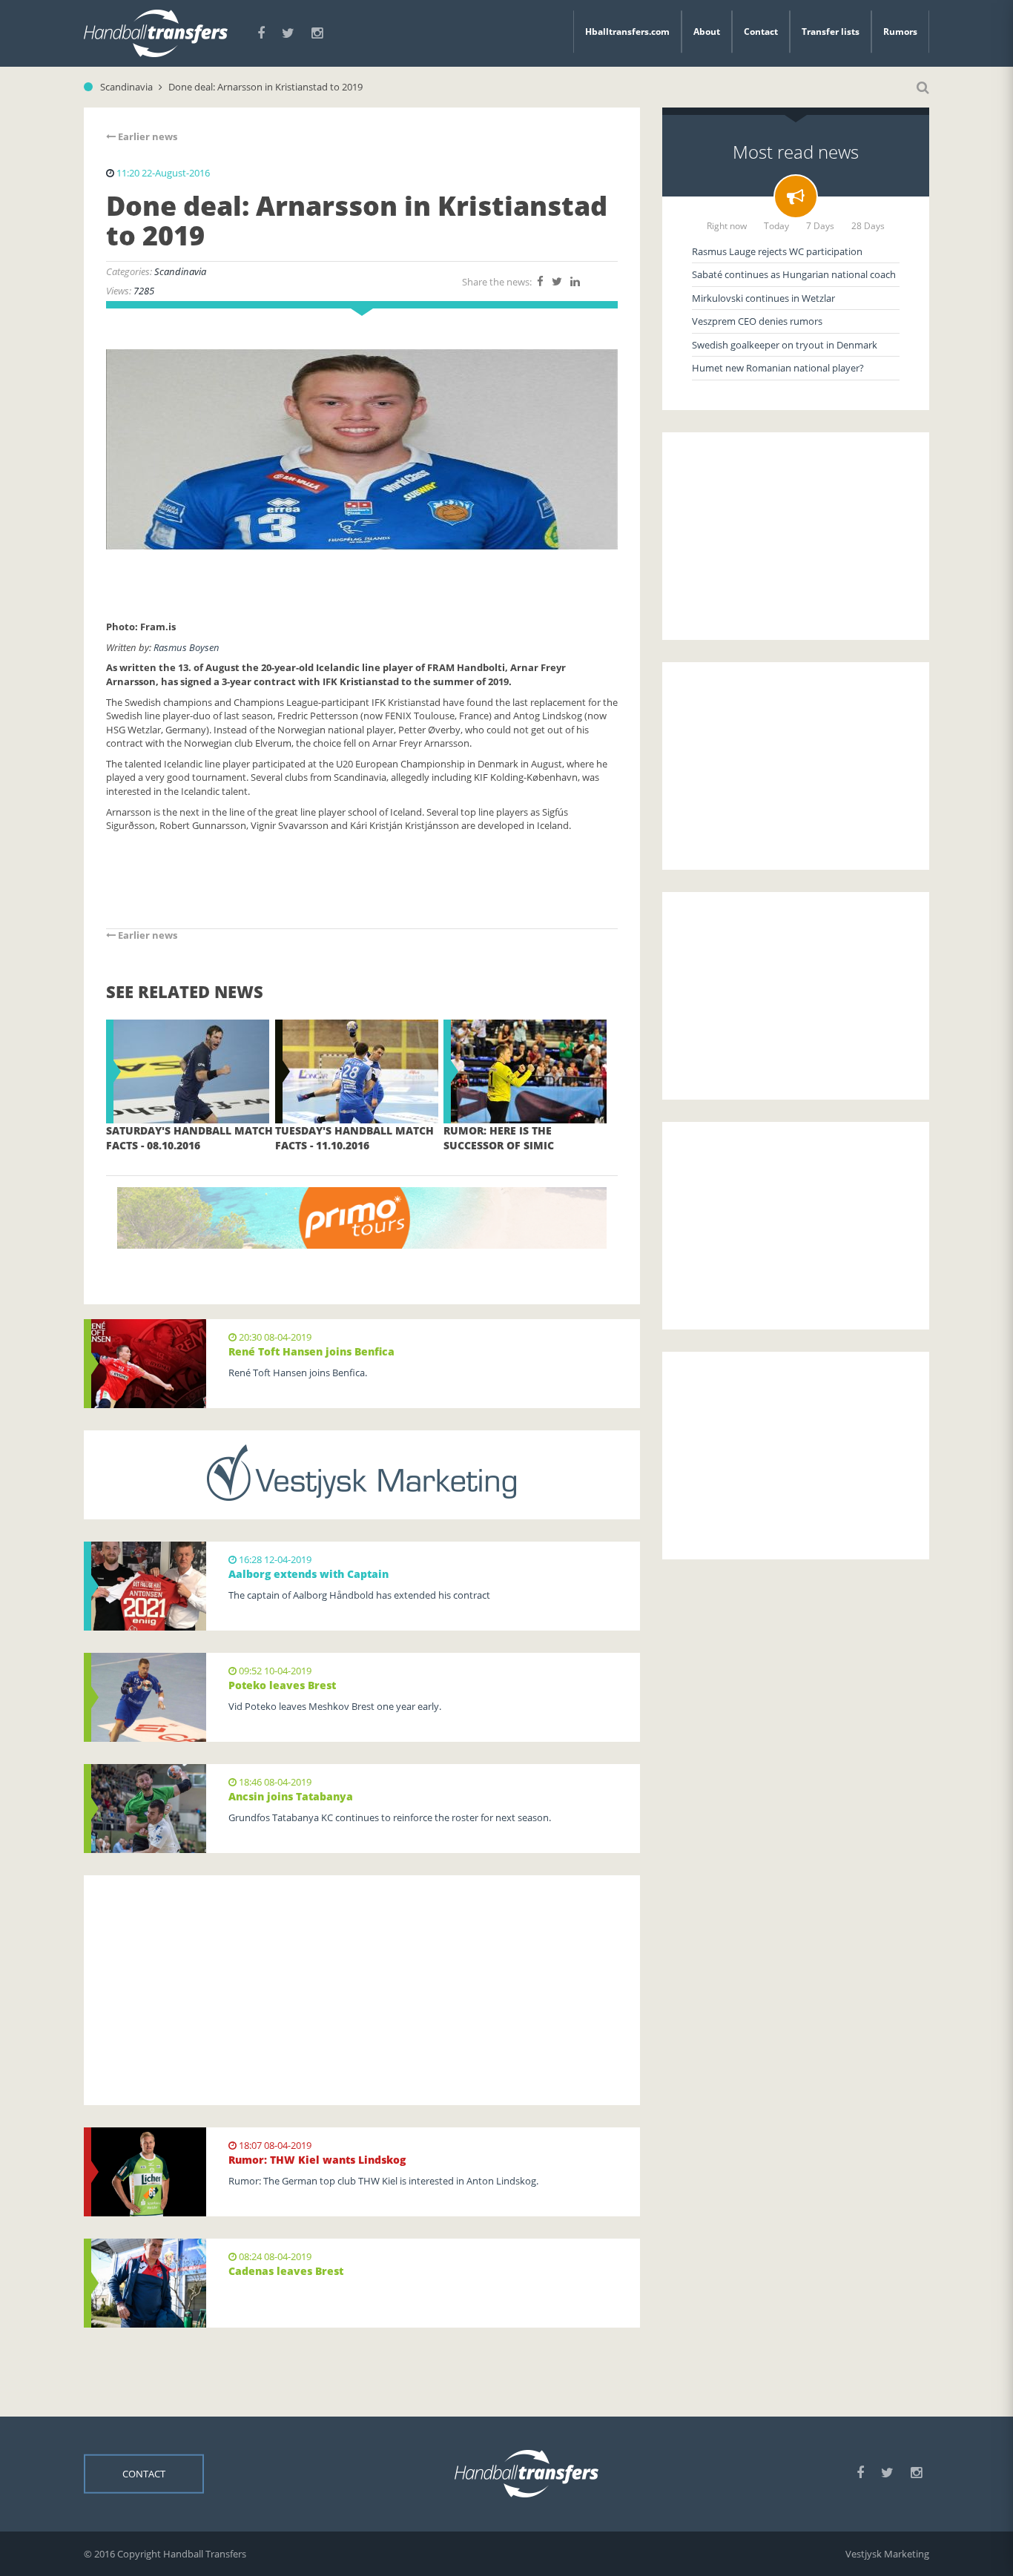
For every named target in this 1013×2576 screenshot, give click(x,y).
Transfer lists (831, 32)
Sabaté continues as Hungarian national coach (794, 274)
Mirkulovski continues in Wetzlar (763, 298)
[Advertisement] (362, 1990)
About (707, 32)
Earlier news (146, 136)
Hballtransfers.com (627, 32)
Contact (761, 32)
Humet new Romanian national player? (778, 368)
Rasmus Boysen (187, 647)
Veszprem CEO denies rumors (757, 321)
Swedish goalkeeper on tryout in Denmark (785, 345)
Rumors (900, 32)
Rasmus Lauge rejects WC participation (777, 251)
